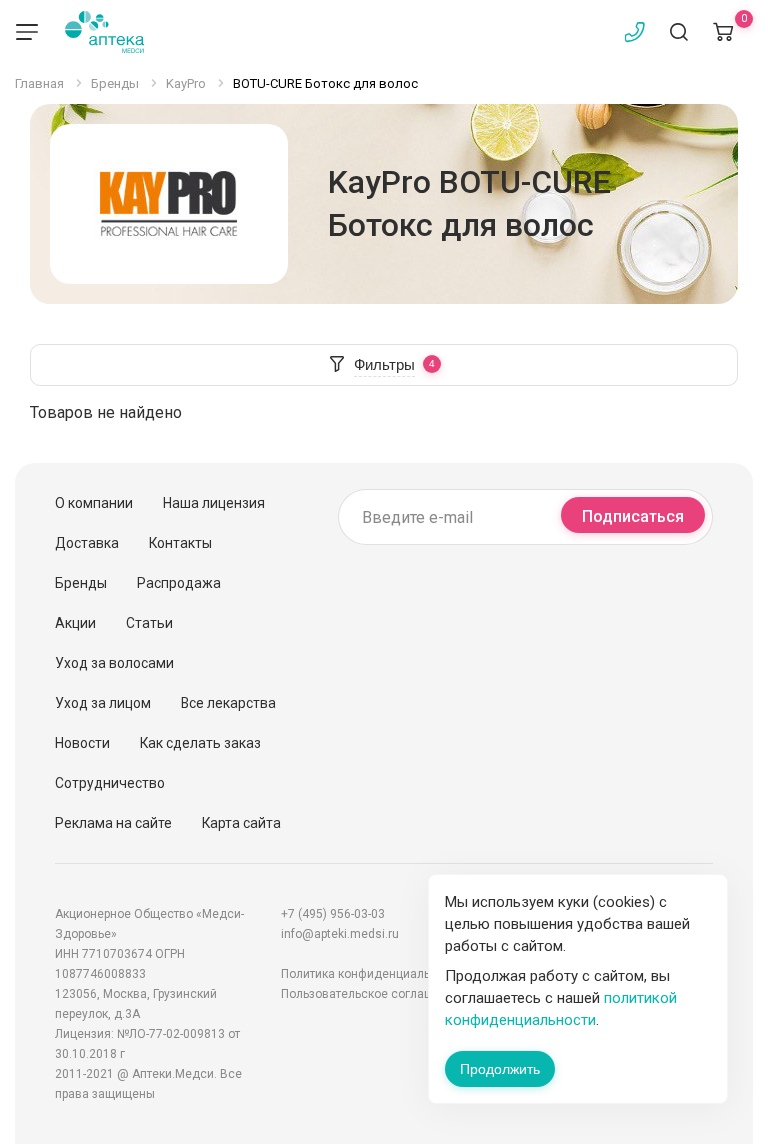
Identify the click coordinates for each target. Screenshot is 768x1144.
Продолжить (500, 1069)
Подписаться (633, 516)
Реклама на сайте (113, 823)
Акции (75, 623)
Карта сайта (241, 823)
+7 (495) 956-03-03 (333, 914)
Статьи (149, 623)
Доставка (87, 543)
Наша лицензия (214, 503)
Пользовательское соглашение (371, 994)
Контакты (180, 543)
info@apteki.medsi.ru (340, 934)
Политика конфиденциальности (372, 974)
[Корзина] (723, 32)
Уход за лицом (103, 703)
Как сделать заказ (200, 743)
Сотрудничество (110, 783)
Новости (82, 743)
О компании (94, 503)
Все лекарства (228, 703)
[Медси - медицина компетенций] (104, 32)
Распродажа (179, 583)
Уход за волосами (114, 663)
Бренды (81, 583)
